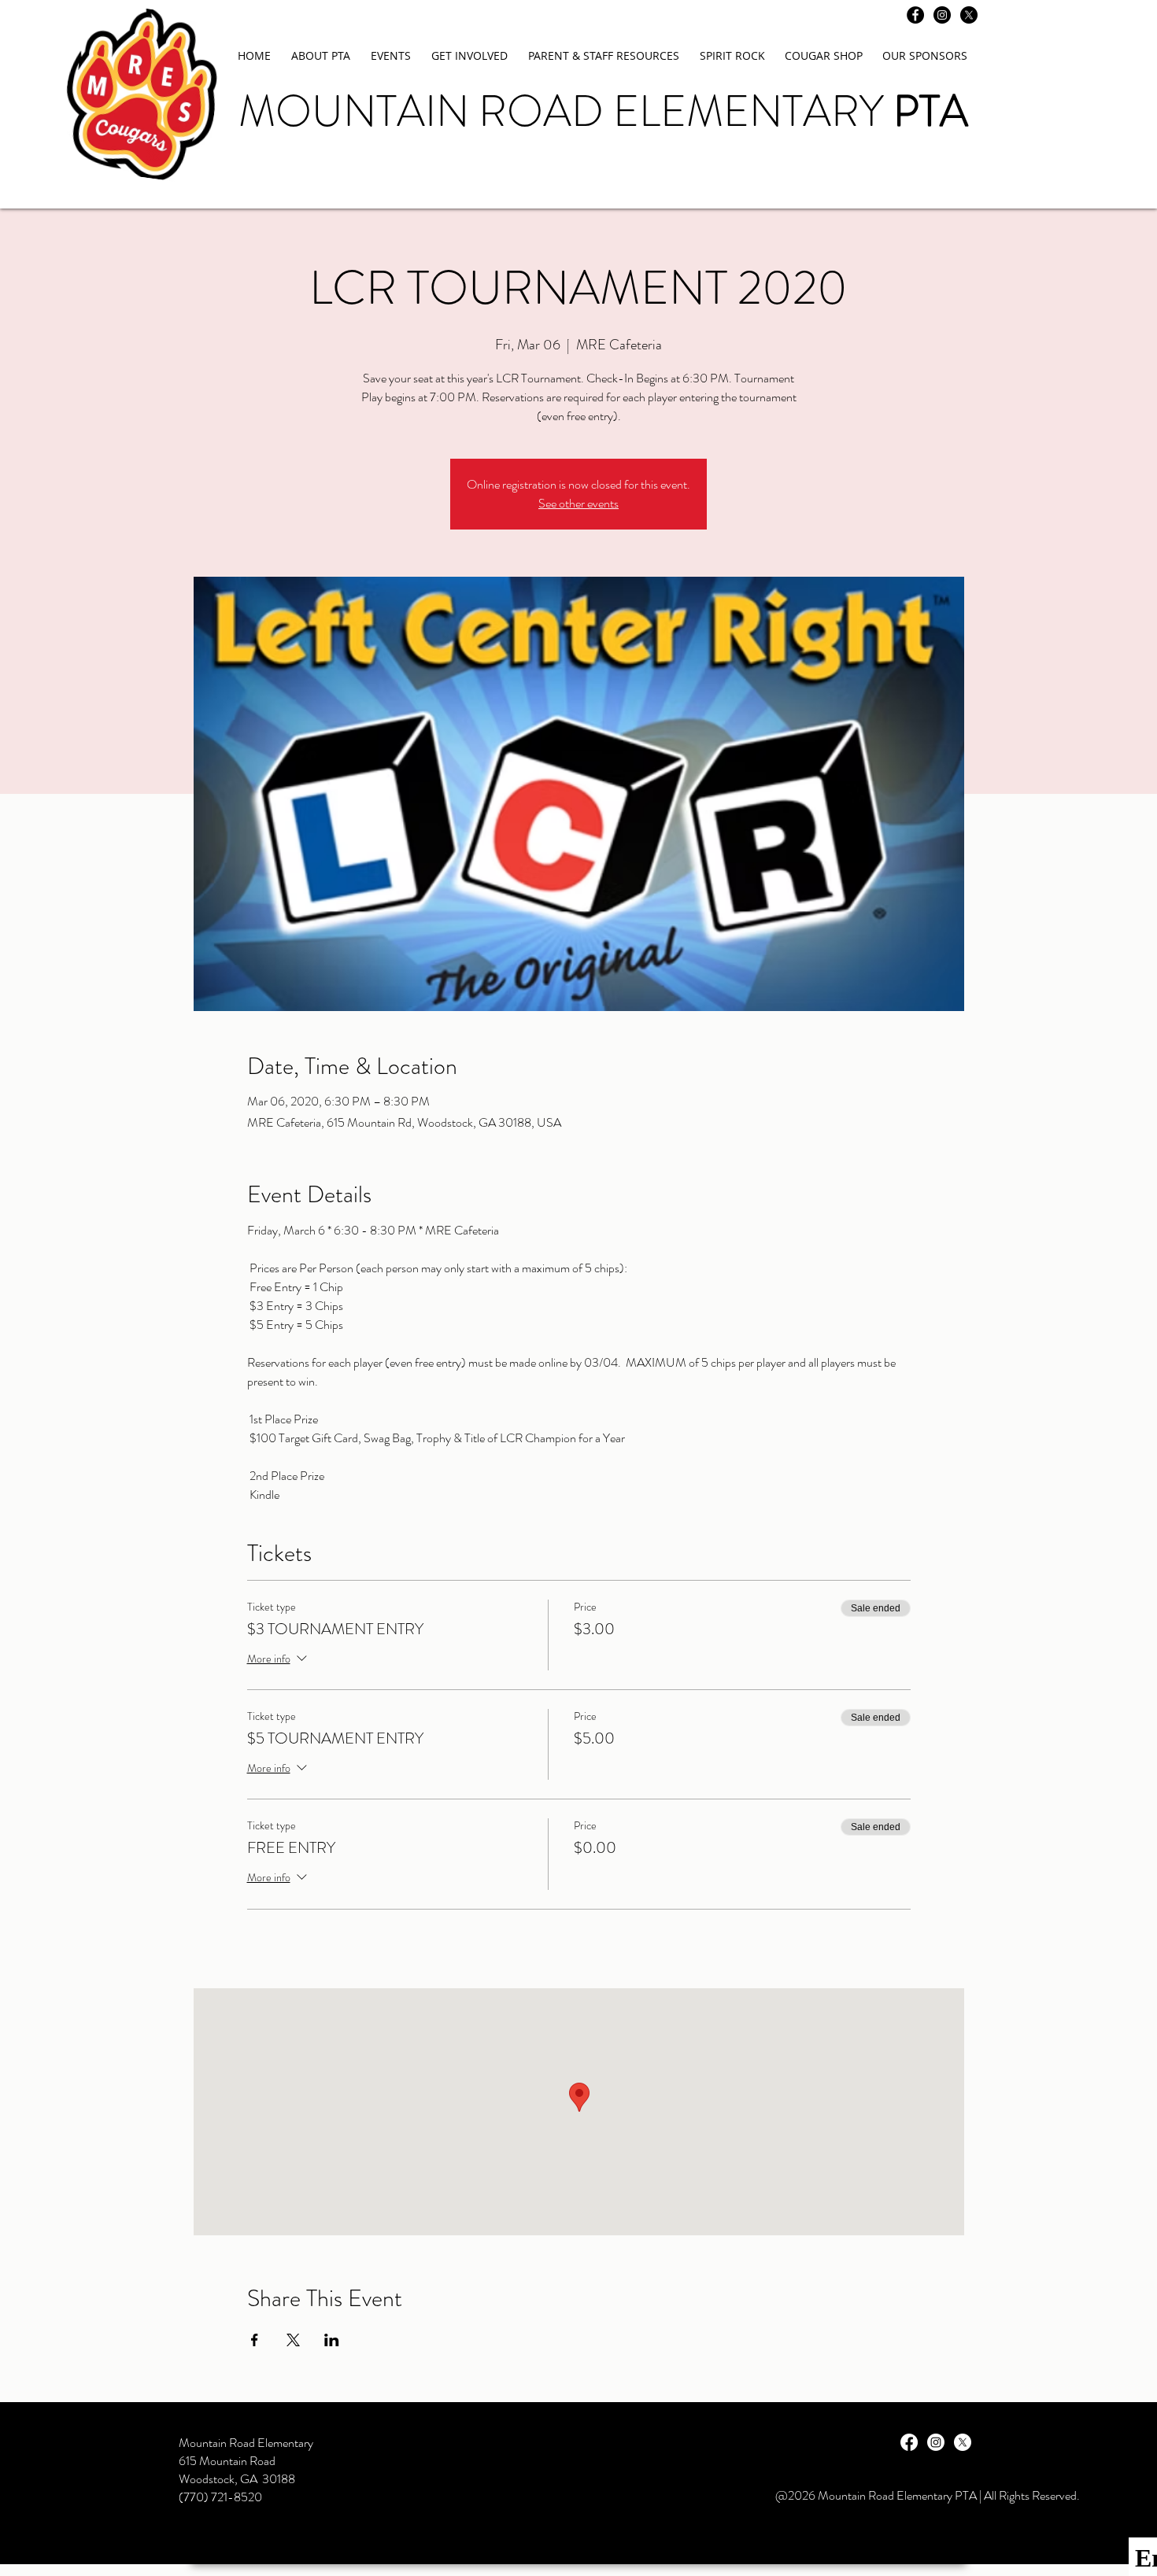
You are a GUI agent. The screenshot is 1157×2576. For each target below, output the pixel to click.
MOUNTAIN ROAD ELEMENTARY (603, 111)
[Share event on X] (293, 2340)
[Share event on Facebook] (255, 2340)
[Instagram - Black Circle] (942, 15)
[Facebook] (909, 2442)
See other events (578, 503)
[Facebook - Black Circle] (915, 15)
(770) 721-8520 (220, 2497)
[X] (969, 15)
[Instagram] (936, 2442)
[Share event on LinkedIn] (332, 2340)
